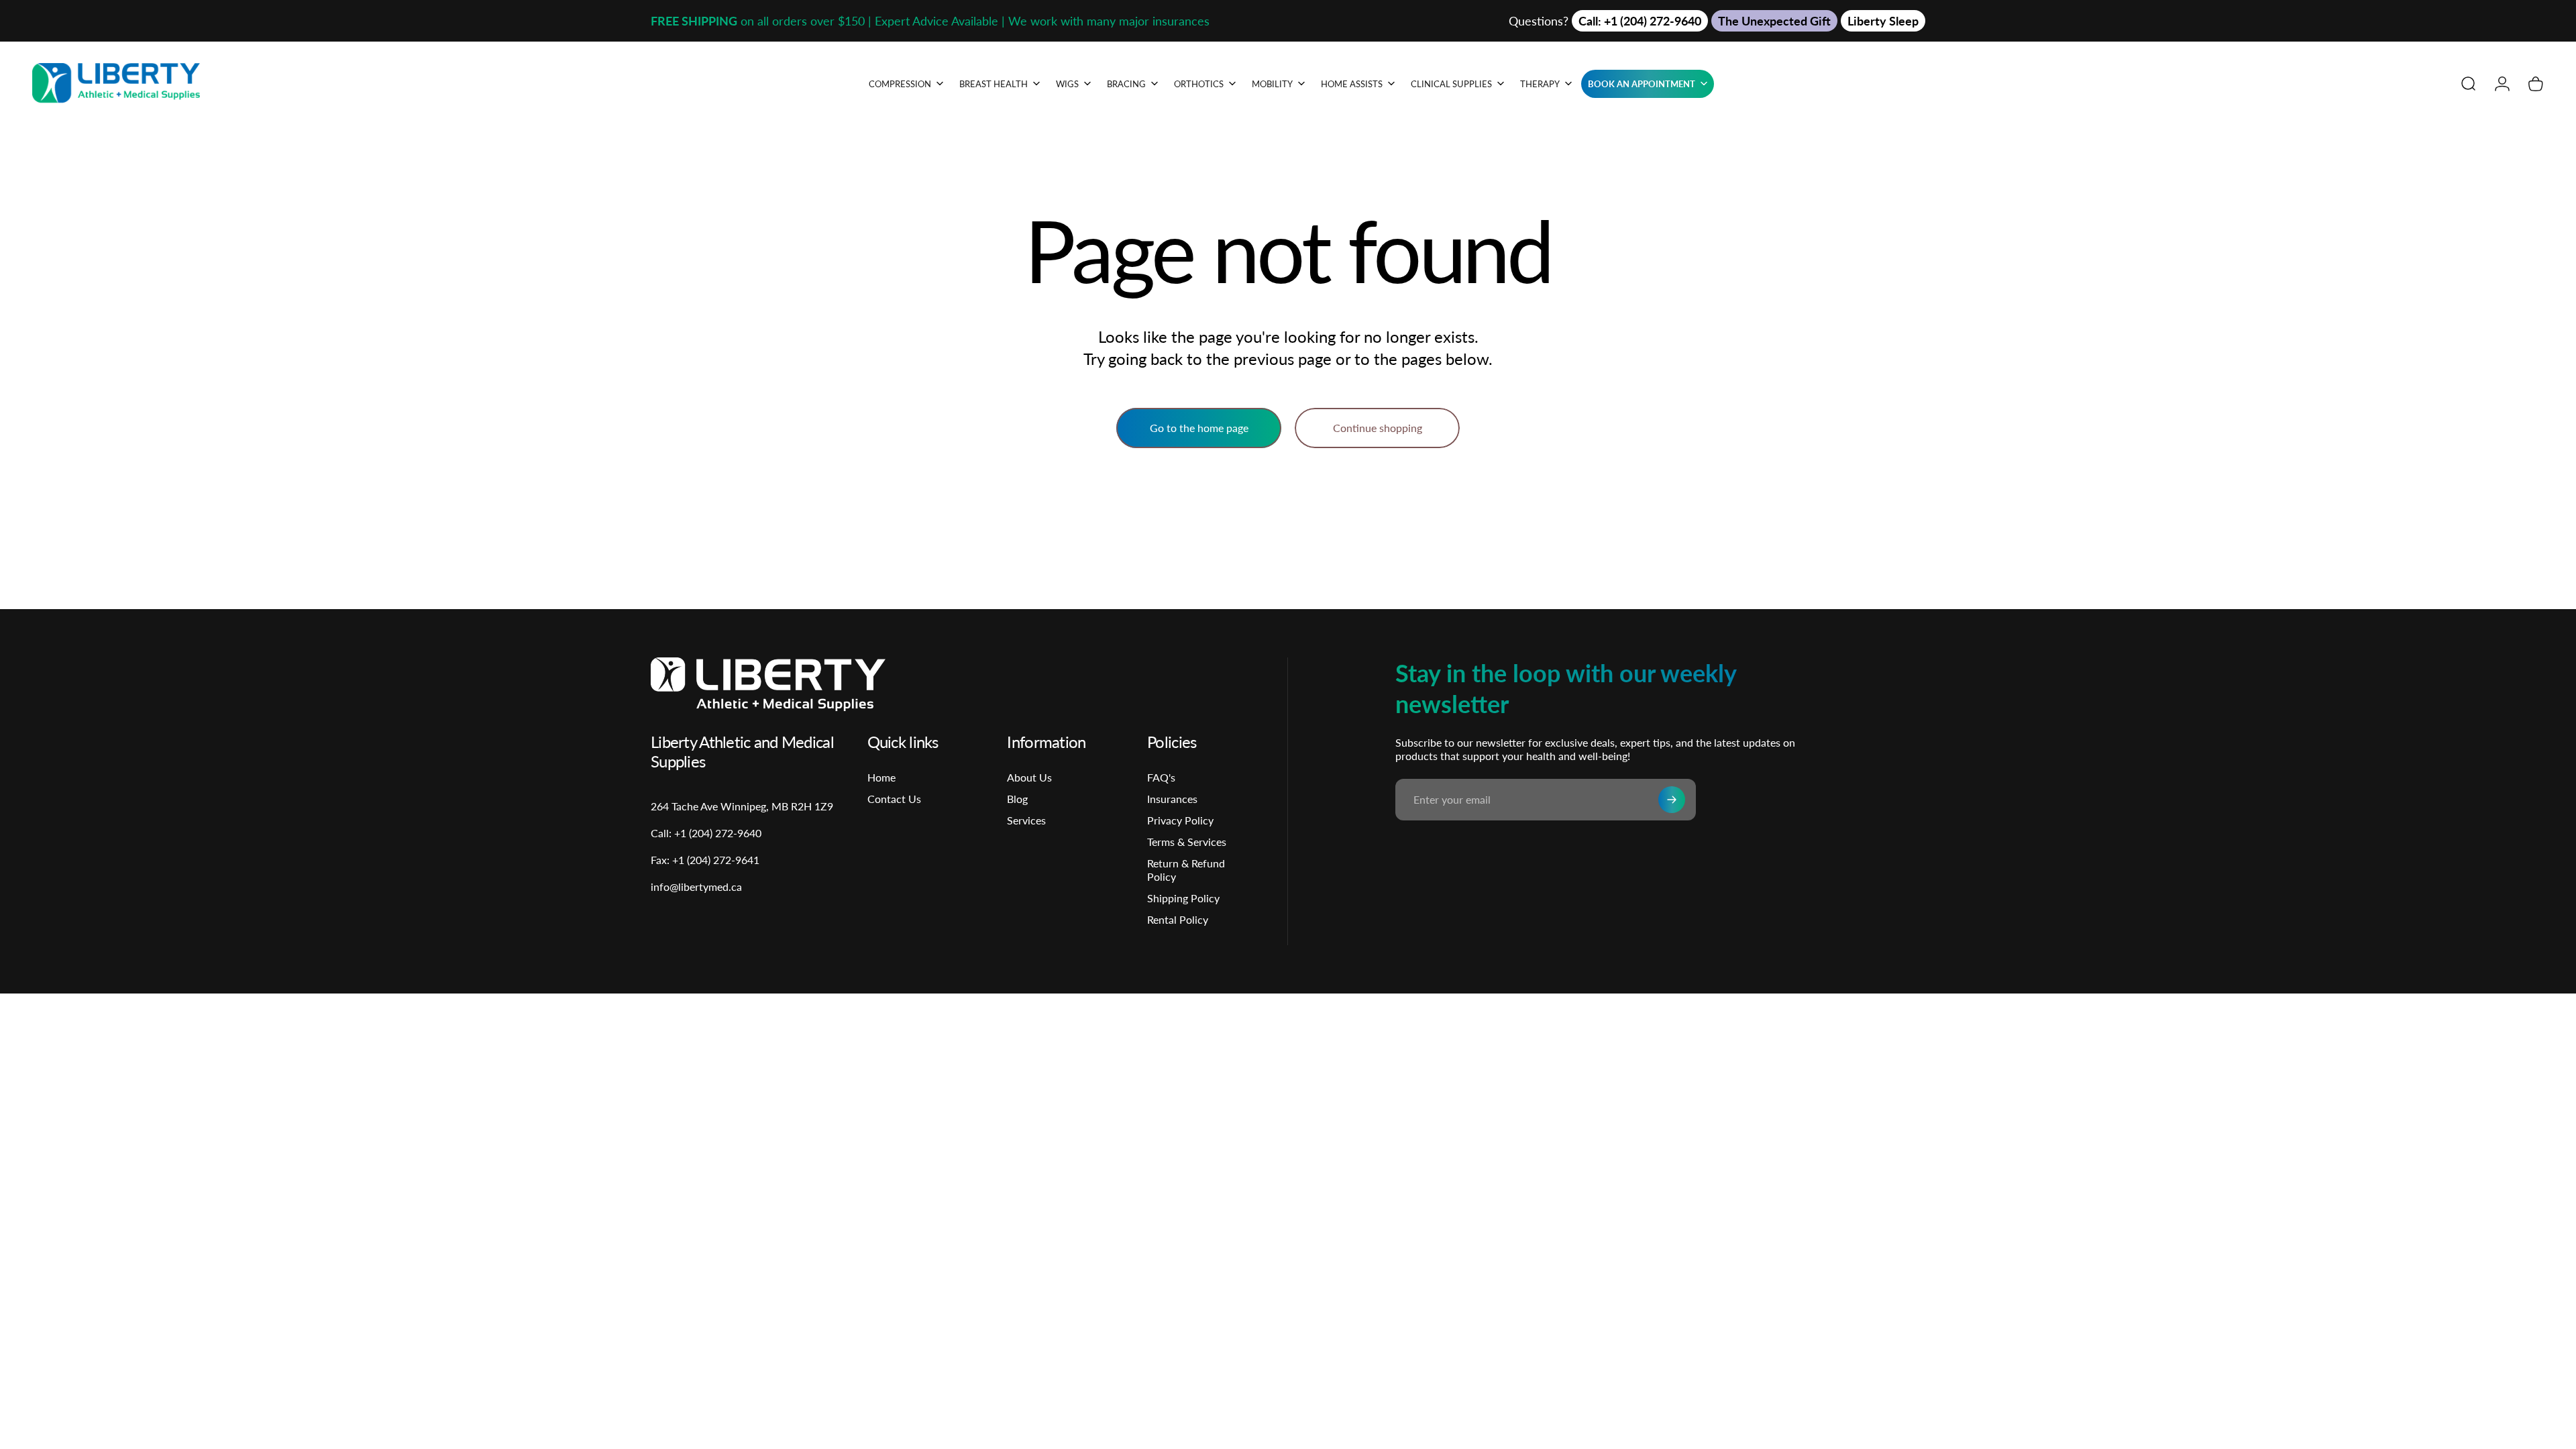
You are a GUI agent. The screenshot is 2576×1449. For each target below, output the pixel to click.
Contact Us (894, 799)
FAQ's (1161, 777)
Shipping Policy (1183, 898)
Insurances (1172, 799)
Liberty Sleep (1883, 21)
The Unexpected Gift (1774, 21)
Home (881, 777)
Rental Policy (1178, 919)
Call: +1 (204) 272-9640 (1640, 21)
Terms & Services (1187, 842)
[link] (705, 860)
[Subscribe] (1672, 800)
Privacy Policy (1180, 820)
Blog (1017, 799)
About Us (1029, 777)
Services (1026, 820)
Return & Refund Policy (1186, 870)
